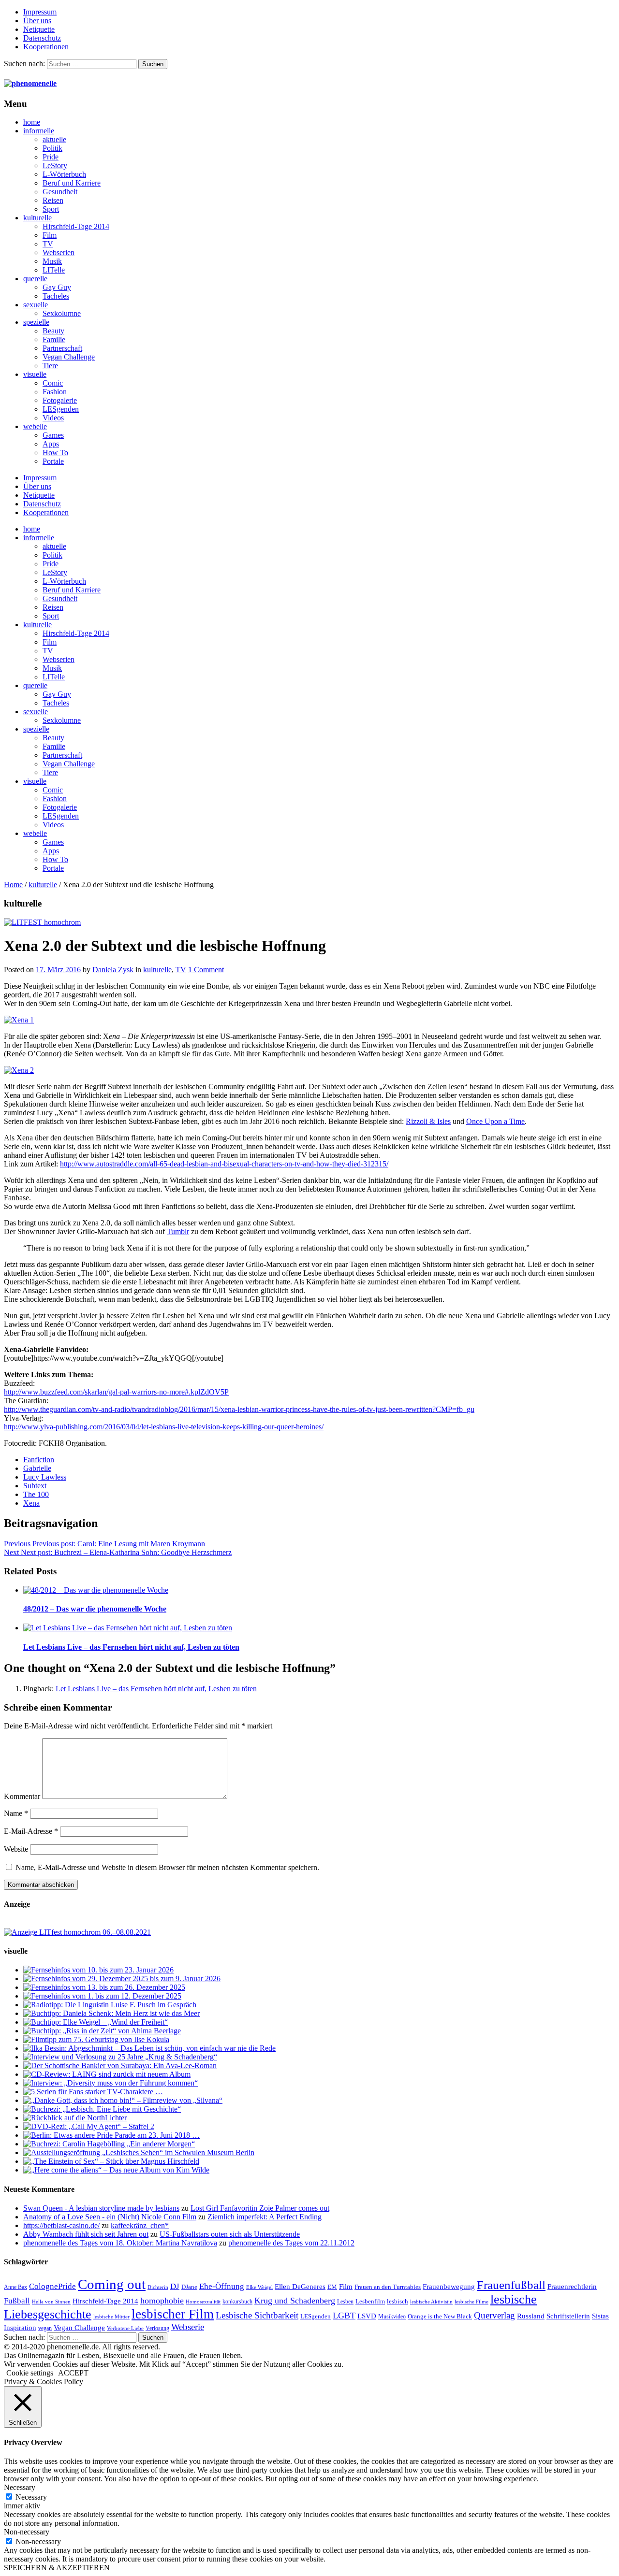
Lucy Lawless (45, 1477)
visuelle (35, 374)
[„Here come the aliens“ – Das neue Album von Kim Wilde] (116, 2170)
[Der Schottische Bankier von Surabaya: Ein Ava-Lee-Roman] (120, 2065)
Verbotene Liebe (125, 2328)
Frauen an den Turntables (388, 2287)
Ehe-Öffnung (222, 2286)
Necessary (31, 2497)
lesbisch (398, 2301)
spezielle (36, 322)
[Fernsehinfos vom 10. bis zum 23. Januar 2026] (98, 1970)
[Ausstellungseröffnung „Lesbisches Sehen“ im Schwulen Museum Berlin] (139, 2152)
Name (16, 1813)
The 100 (36, 1494)
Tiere (50, 366)
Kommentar (22, 1796)
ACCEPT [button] (73, 2373)
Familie (54, 339)
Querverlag (494, 2315)
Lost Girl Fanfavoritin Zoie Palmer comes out (260, 2208)
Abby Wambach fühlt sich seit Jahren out (86, 2234)
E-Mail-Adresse (31, 1831)
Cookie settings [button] (30, 2373)
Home (13, 885)
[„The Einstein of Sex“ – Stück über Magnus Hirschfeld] (111, 2161)
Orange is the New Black (440, 2316)
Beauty (53, 331)
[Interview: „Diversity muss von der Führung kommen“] (111, 2083)
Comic (53, 383)
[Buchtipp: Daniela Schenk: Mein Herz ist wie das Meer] (111, 2013)
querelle (35, 279)
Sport (51, 209)
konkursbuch (237, 2302)
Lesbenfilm (370, 2301)
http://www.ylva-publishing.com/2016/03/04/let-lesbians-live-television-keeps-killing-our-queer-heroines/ (164, 1427)
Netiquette (39, 29)
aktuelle (54, 139)
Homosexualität (203, 2302)
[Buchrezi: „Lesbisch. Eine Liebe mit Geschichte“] (102, 2109)
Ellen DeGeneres (300, 2287)
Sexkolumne (62, 313)
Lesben (345, 2302)
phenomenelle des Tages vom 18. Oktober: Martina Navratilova (120, 2243)
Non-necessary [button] (27, 2532)
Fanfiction (39, 1460)
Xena (31, 1503)
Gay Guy (57, 287)
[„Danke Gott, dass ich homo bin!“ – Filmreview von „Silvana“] (123, 2100)
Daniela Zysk (113, 970)
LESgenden (61, 409)
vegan (45, 2328)
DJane (189, 2287)
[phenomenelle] (30, 83)
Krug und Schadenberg (295, 2301)
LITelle (54, 270)
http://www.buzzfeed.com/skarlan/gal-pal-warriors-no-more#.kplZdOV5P (116, 1392)
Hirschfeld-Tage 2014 (76, 226)
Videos (53, 418)
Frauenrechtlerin (572, 2286)
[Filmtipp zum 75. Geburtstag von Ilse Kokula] (96, 2039)
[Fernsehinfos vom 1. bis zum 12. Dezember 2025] (102, 1996)
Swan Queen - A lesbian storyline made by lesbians (101, 2208)
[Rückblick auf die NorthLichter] (75, 2118)
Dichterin (158, 2287)
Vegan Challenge (69, 357)
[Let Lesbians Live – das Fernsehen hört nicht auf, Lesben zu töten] (128, 1628)
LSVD (367, 2316)
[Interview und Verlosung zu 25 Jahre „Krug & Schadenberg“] (120, 2057)
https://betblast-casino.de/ (61, 2225)
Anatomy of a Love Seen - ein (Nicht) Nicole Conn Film (110, 2217)
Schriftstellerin (568, 2316)
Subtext (35, 1486)
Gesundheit (60, 192)
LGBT (344, 2316)
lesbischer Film (173, 2314)
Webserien (59, 252)
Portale (53, 461)
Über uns (37, 21)
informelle (39, 131)
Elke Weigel (259, 2287)
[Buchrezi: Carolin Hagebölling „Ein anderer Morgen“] (109, 2144)
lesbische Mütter (111, 2317)
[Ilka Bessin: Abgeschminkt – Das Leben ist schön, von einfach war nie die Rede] (149, 2048)
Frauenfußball (511, 2285)
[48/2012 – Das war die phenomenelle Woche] (96, 1590)
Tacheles (56, 296)
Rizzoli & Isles (428, 1121)
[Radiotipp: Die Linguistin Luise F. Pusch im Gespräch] (110, 2005)
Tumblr (178, 1231)
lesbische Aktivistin (431, 2302)
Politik (52, 148)
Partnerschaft (62, 348)
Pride (51, 157)
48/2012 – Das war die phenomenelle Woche (95, 1609)
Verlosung (157, 2328)
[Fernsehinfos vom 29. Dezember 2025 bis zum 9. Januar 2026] (122, 1979)
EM (332, 2287)
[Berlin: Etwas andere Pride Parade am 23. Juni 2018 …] (111, 2135)
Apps (51, 444)
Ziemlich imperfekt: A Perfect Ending (265, 2217)
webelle (35, 426)
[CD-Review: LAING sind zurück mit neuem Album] (107, 2074)
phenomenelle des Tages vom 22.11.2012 (291, 2243)
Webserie (188, 2327)
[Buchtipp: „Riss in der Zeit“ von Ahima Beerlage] (102, 2031)
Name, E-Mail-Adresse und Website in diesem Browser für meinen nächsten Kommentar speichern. (167, 1867)
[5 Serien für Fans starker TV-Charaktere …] (93, 2092)
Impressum (40, 12)
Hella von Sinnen (51, 2302)
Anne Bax (15, 2287)
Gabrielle (37, 1468)
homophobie (162, 2301)
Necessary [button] (20, 2487)
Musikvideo (392, 2317)
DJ (175, 2286)
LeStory (55, 165)
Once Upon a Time (495, 1121)
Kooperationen (46, 47)
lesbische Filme (472, 2302)
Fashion (55, 392)
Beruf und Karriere (72, 183)
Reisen (53, 200)
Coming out (112, 2284)
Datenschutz (42, 38)
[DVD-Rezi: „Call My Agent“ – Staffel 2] (89, 2126)
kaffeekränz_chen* (140, 2225)
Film (50, 235)
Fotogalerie (60, 400)
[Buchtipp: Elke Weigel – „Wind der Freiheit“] (96, 2022)
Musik (52, 261)
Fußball (17, 2301)
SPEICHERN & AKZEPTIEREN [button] (57, 2568)
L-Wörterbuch (64, 174)
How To (55, 453)
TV (48, 244)
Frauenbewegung (449, 2287)
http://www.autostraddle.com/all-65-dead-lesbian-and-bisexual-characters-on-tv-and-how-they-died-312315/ (224, 1164)
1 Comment (206, 970)
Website (16, 1849)
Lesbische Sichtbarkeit (257, 2315)
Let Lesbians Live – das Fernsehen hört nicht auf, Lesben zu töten (131, 1647)
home (32, 122)
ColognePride (52, 2286)
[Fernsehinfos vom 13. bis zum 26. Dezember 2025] (104, 1987)
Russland (531, 2316)
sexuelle (36, 305)
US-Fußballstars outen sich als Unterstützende (230, 2234)
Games (53, 435)
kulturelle (37, 218)
